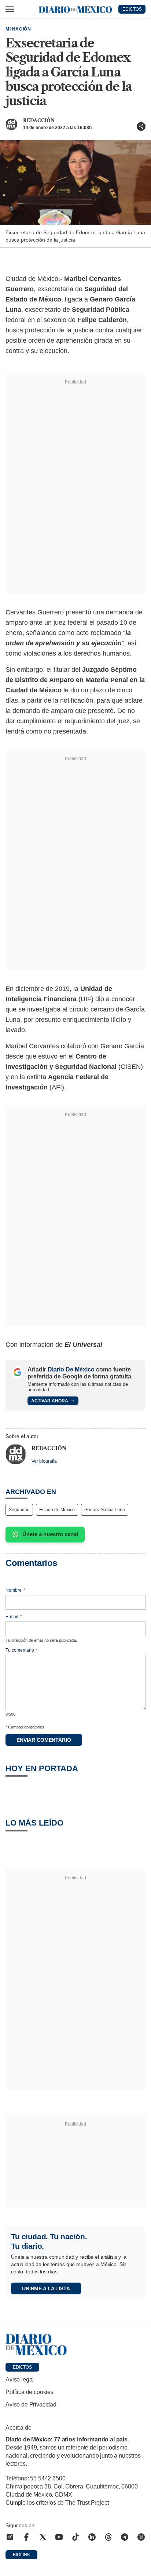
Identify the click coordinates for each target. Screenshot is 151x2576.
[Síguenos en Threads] (108, 2537)
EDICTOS (132, 9)
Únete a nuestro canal (50, 1534)
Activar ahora (50, 1401)
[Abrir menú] (10, 9)
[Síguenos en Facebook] (26, 2537)
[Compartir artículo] (141, 126)
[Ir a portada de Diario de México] (75, 2345)
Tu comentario (22, 1650)
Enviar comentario (44, 1740)
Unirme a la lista (46, 2288)
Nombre (15, 1590)
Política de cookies (30, 2392)
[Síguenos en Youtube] (59, 2537)
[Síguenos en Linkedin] (92, 2537)
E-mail (14, 1617)
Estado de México (57, 1510)
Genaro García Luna (105, 1510)
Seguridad (19, 1510)
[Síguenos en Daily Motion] (141, 2537)
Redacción (39, 120)
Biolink (21, 2555)
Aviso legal (20, 2379)
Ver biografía (44, 1461)
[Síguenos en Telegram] (125, 2537)
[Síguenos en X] (43, 2537)
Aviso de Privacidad (31, 2404)
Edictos (22, 2367)
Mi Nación (18, 29)
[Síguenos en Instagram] (10, 2537)
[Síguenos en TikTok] (75, 2537)
